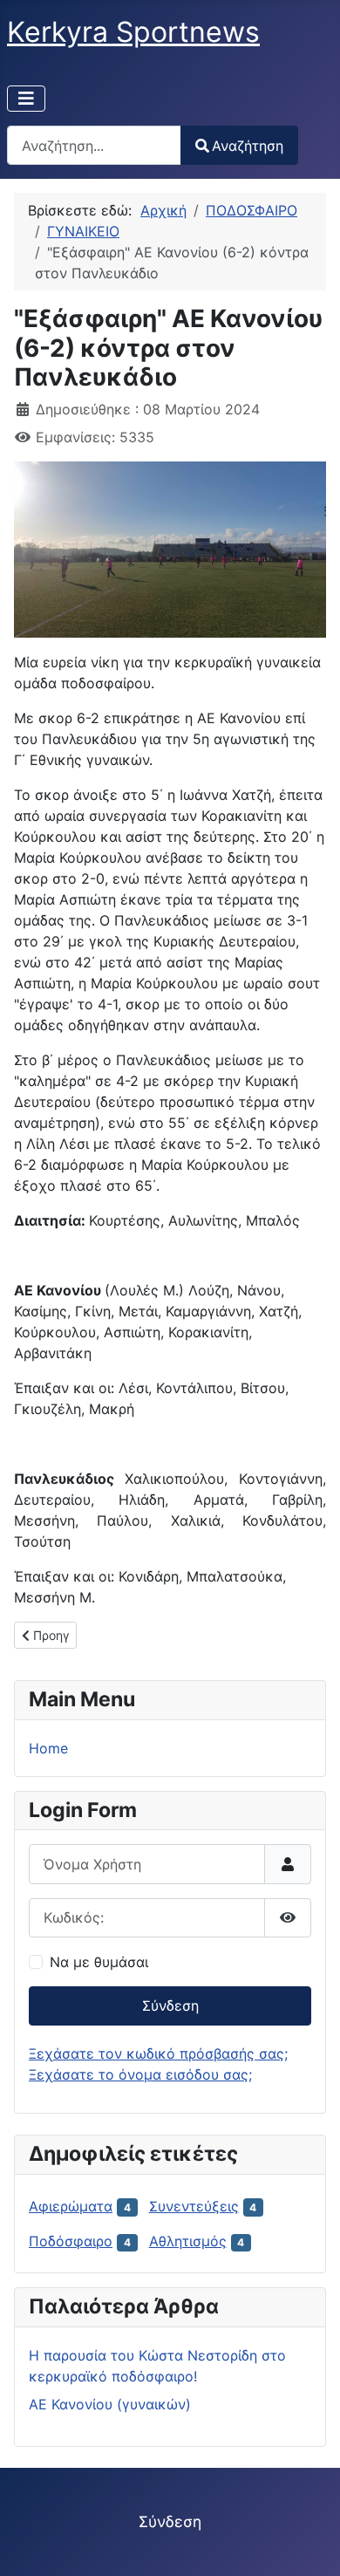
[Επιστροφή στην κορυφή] (309, 2544)
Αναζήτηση (248, 146)
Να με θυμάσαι (99, 1962)
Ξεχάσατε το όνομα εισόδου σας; (140, 2074)
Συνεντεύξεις (194, 2206)
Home (48, 1748)
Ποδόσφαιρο (71, 2241)
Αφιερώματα (71, 2206)
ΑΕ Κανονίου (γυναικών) (110, 2404)
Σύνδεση (170, 2005)
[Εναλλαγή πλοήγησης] (26, 99)
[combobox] (94, 145)
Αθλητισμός (188, 2241)
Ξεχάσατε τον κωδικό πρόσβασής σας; (158, 2053)
